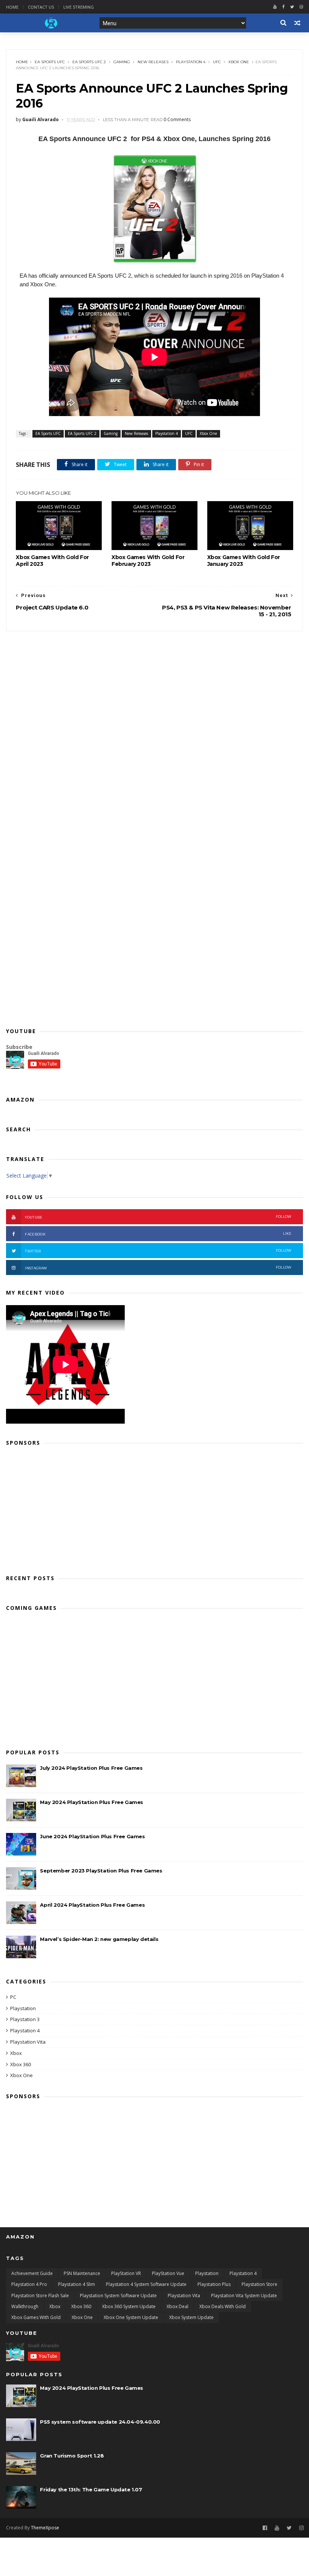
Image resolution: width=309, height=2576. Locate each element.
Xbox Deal (177, 2306)
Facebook (158, 1234)
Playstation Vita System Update (244, 2296)
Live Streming (79, 7)
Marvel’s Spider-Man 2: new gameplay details (99, 1939)
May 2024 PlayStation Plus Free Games (92, 1802)
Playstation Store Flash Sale (40, 2296)
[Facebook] (283, 7)
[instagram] (301, 7)
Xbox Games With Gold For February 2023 (148, 561)
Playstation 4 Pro (29, 2284)
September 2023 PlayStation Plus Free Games (101, 1871)
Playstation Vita (28, 2042)
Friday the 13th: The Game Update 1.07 (91, 2489)
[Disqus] (154, 725)
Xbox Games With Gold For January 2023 (244, 561)
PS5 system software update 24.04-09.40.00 (100, 2422)
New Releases (153, 62)
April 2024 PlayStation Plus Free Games (92, 1905)
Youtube (158, 1217)
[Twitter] (292, 7)
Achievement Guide (32, 2273)
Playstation (23, 2008)
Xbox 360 (21, 2064)
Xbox (16, 2053)
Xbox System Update (191, 2317)
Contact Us (41, 7)
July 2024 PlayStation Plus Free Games (91, 1768)
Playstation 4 (191, 62)
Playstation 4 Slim (76, 2284)
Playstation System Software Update (118, 2296)
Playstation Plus (214, 2284)
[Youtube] (275, 7)
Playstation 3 (25, 2019)
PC (13, 1997)
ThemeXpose (45, 2528)
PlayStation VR (126, 2273)
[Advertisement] (154, 1508)
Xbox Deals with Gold (223, 2306)
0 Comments (177, 119)
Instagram (158, 1268)
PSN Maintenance (82, 2273)
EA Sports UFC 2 (89, 62)
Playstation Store (259, 2284)
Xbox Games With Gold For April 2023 (52, 561)
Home (12, 7)
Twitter (158, 1251)
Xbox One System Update (131, 2317)
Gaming (122, 62)
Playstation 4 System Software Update (146, 2284)
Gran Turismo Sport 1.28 (72, 2456)
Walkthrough (25, 2306)
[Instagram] (301, 2528)
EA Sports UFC (50, 62)
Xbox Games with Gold (36, 2317)
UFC (217, 62)
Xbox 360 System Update (129, 2306)
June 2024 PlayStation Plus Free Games (92, 1836)
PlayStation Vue (168, 2273)
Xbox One (239, 62)
